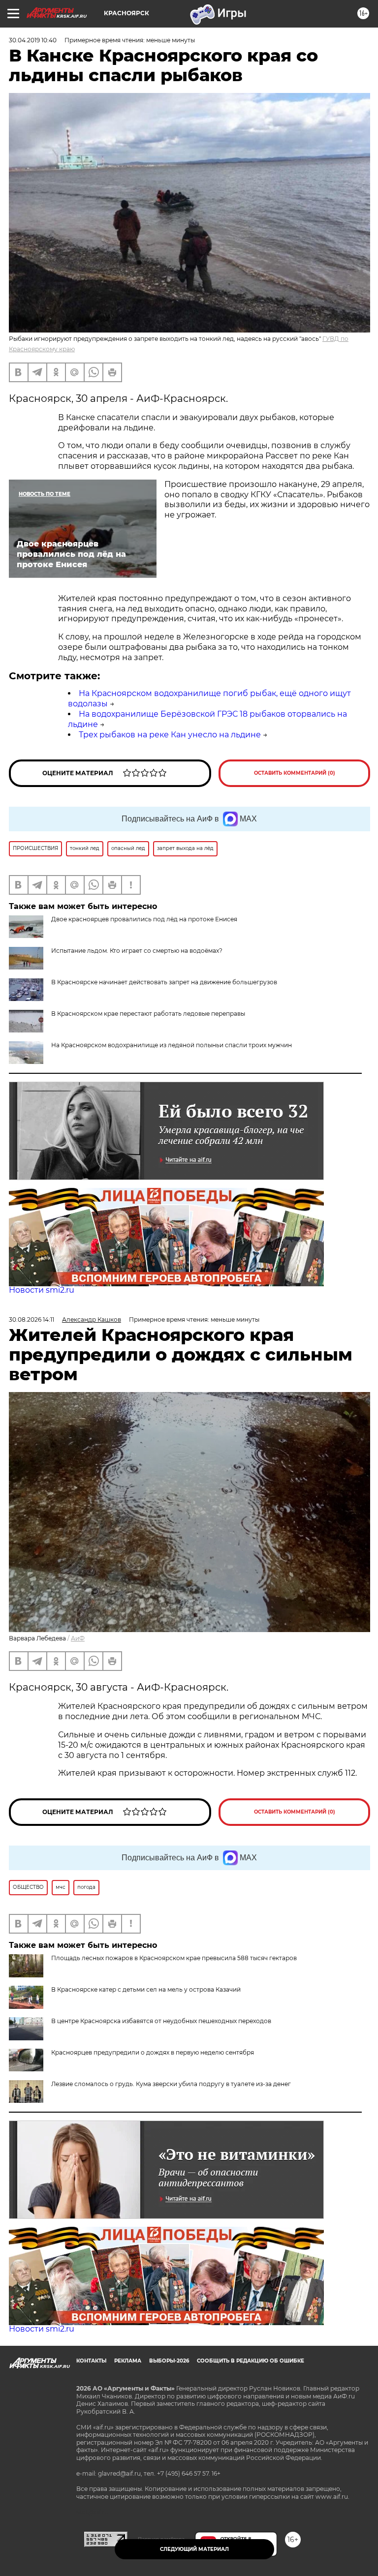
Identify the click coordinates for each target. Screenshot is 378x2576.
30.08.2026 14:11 (31, 1319)
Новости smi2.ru (42, 1290)
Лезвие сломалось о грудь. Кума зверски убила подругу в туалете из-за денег (171, 2084)
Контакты (91, 2361)
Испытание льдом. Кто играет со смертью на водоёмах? (137, 951)
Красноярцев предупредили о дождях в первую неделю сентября (153, 2052)
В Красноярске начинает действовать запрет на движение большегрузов (164, 982)
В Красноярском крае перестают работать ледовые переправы (148, 1014)
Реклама (128, 2361)
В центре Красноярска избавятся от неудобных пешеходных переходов (161, 2021)
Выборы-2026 (169, 2361)
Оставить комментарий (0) (295, 773)
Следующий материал (194, 2549)
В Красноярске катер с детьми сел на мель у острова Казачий (146, 1989)
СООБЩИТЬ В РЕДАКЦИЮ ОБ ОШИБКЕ (251, 2361)
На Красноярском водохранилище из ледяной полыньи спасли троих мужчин (172, 1045)
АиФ (78, 1638)
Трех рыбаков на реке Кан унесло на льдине (170, 735)
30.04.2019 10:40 (33, 40)
